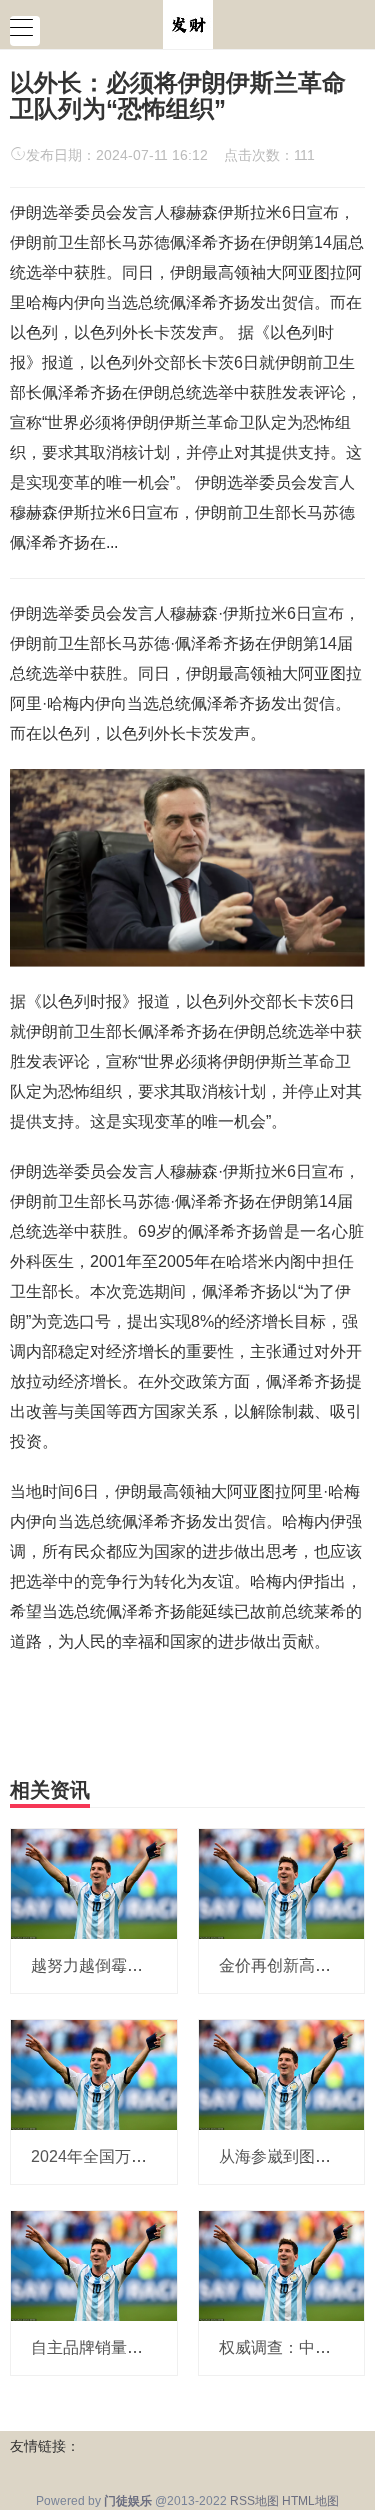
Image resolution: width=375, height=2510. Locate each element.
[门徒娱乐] (188, 23)
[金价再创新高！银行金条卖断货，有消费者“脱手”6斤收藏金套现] (282, 1882)
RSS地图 (254, 2501)
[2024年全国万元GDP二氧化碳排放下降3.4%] (94, 2074)
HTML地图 (310, 2501)
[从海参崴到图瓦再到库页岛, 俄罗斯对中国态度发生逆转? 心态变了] (282, 2074)
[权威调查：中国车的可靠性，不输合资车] (282, 2265)
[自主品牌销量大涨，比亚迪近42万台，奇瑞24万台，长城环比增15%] (94, 2265)
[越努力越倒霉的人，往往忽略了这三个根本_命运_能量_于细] (94, 1882)
